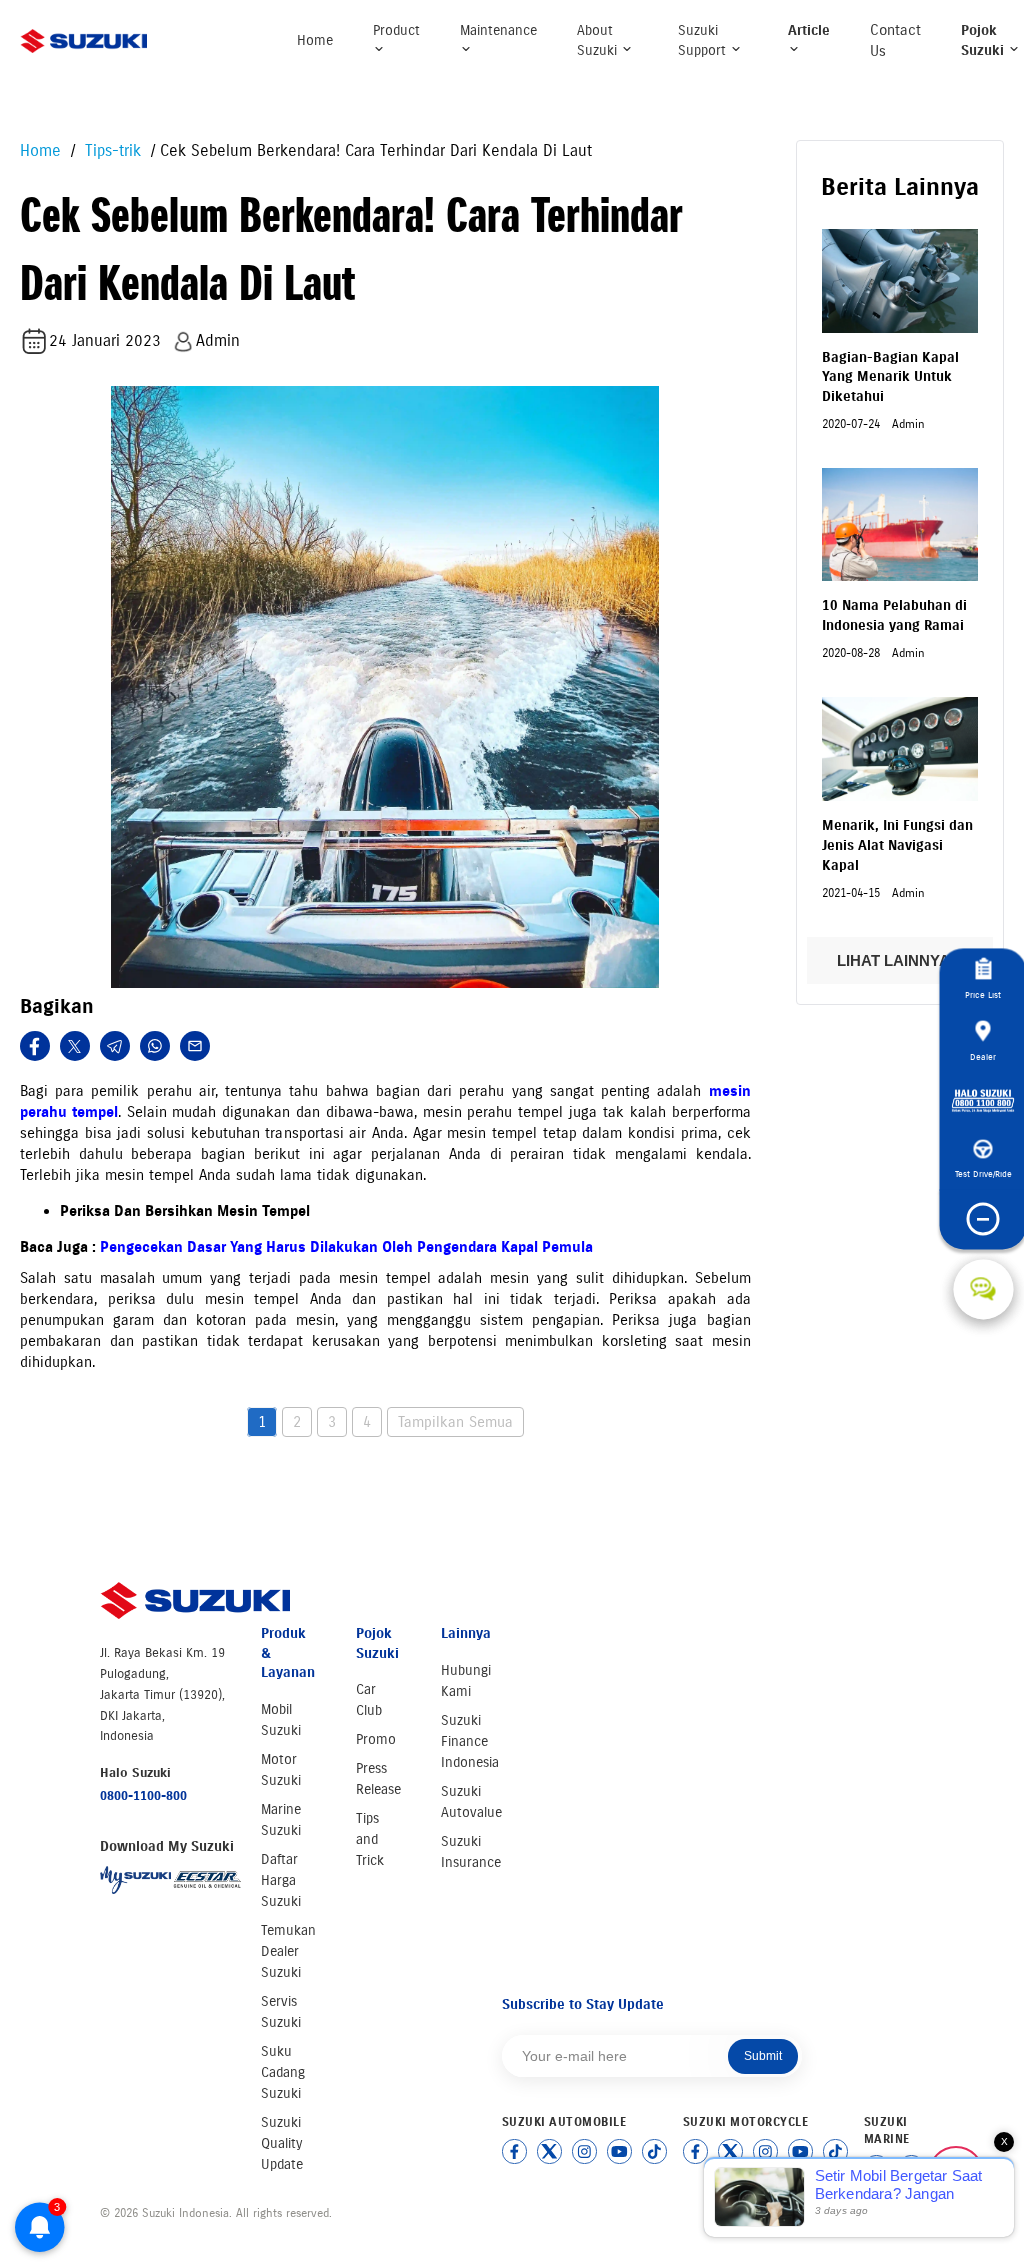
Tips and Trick (370, 1839)
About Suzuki (599, 40)
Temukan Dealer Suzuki (288, 1951)
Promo (376, 1739)
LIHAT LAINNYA (895, 960)
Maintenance (498, 30)
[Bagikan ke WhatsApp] (155, 1046)
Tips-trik (110, 150)
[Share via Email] (195, 1046)
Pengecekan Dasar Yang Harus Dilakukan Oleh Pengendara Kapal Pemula (346, 1247)
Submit (763, 2056)
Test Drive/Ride (983, 1173)
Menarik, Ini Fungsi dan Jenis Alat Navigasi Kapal (897, 845)
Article (809, 30)
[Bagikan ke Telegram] (115, 1046)
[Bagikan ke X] (75, 1046)
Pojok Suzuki (984, 40)
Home (315, 40)
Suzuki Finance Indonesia (470, 1741)
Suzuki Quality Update (282, 2143)
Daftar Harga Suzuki (281, 1880)
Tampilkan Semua (455, 1422)
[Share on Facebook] (35, 1046)
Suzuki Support (704, 40)
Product (396, 30)
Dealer (983, 1056)
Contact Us (895, 40)
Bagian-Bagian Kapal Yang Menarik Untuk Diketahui (890, 377)
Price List (983, 994)
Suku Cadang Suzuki (283, 2072)
